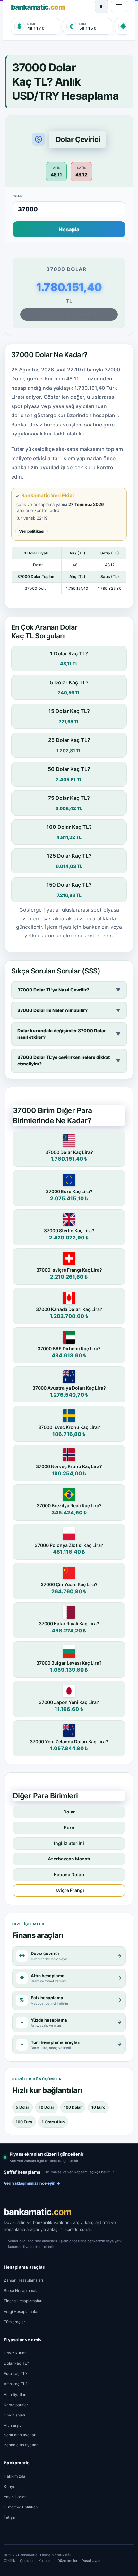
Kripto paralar (16, 2405)
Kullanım (46, 2561)
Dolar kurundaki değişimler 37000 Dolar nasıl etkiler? (69, 1034)
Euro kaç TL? (16, 2374)
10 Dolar (47, 2107)
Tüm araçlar (14, 2322)
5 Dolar (22, 2107)
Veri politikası (32, 531)
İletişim (10, 2517)
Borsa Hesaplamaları (22, 2291)
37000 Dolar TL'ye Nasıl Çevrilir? (69, 990)
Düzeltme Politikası (21, 2507)
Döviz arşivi (14, 2415)
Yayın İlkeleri (15, 2497)
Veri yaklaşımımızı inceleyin (32, 2183)
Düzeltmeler (67, 2561)
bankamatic (38, 2212)
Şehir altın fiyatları (20, 2435)
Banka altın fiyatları (21, 2445)
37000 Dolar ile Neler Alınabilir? (69, 1010)
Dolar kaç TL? (16, 2363)
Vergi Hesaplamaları (22, 2311)
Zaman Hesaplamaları (23, 2280)
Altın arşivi (13, 2425)
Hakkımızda (15, 2476)
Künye (10, 2486)
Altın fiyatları (15, 2394)
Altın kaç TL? (16, 2384)
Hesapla (69, 229)
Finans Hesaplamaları (23, 2301)
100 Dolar (73, 2107)
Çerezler (27, 2561)
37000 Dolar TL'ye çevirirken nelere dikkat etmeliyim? (69, 1060)
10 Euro (98, 2107)
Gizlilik (9, 2561)
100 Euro (24, 2122)
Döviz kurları (15, 2353)
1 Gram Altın (53, 2122)
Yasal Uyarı (91, 2561)
